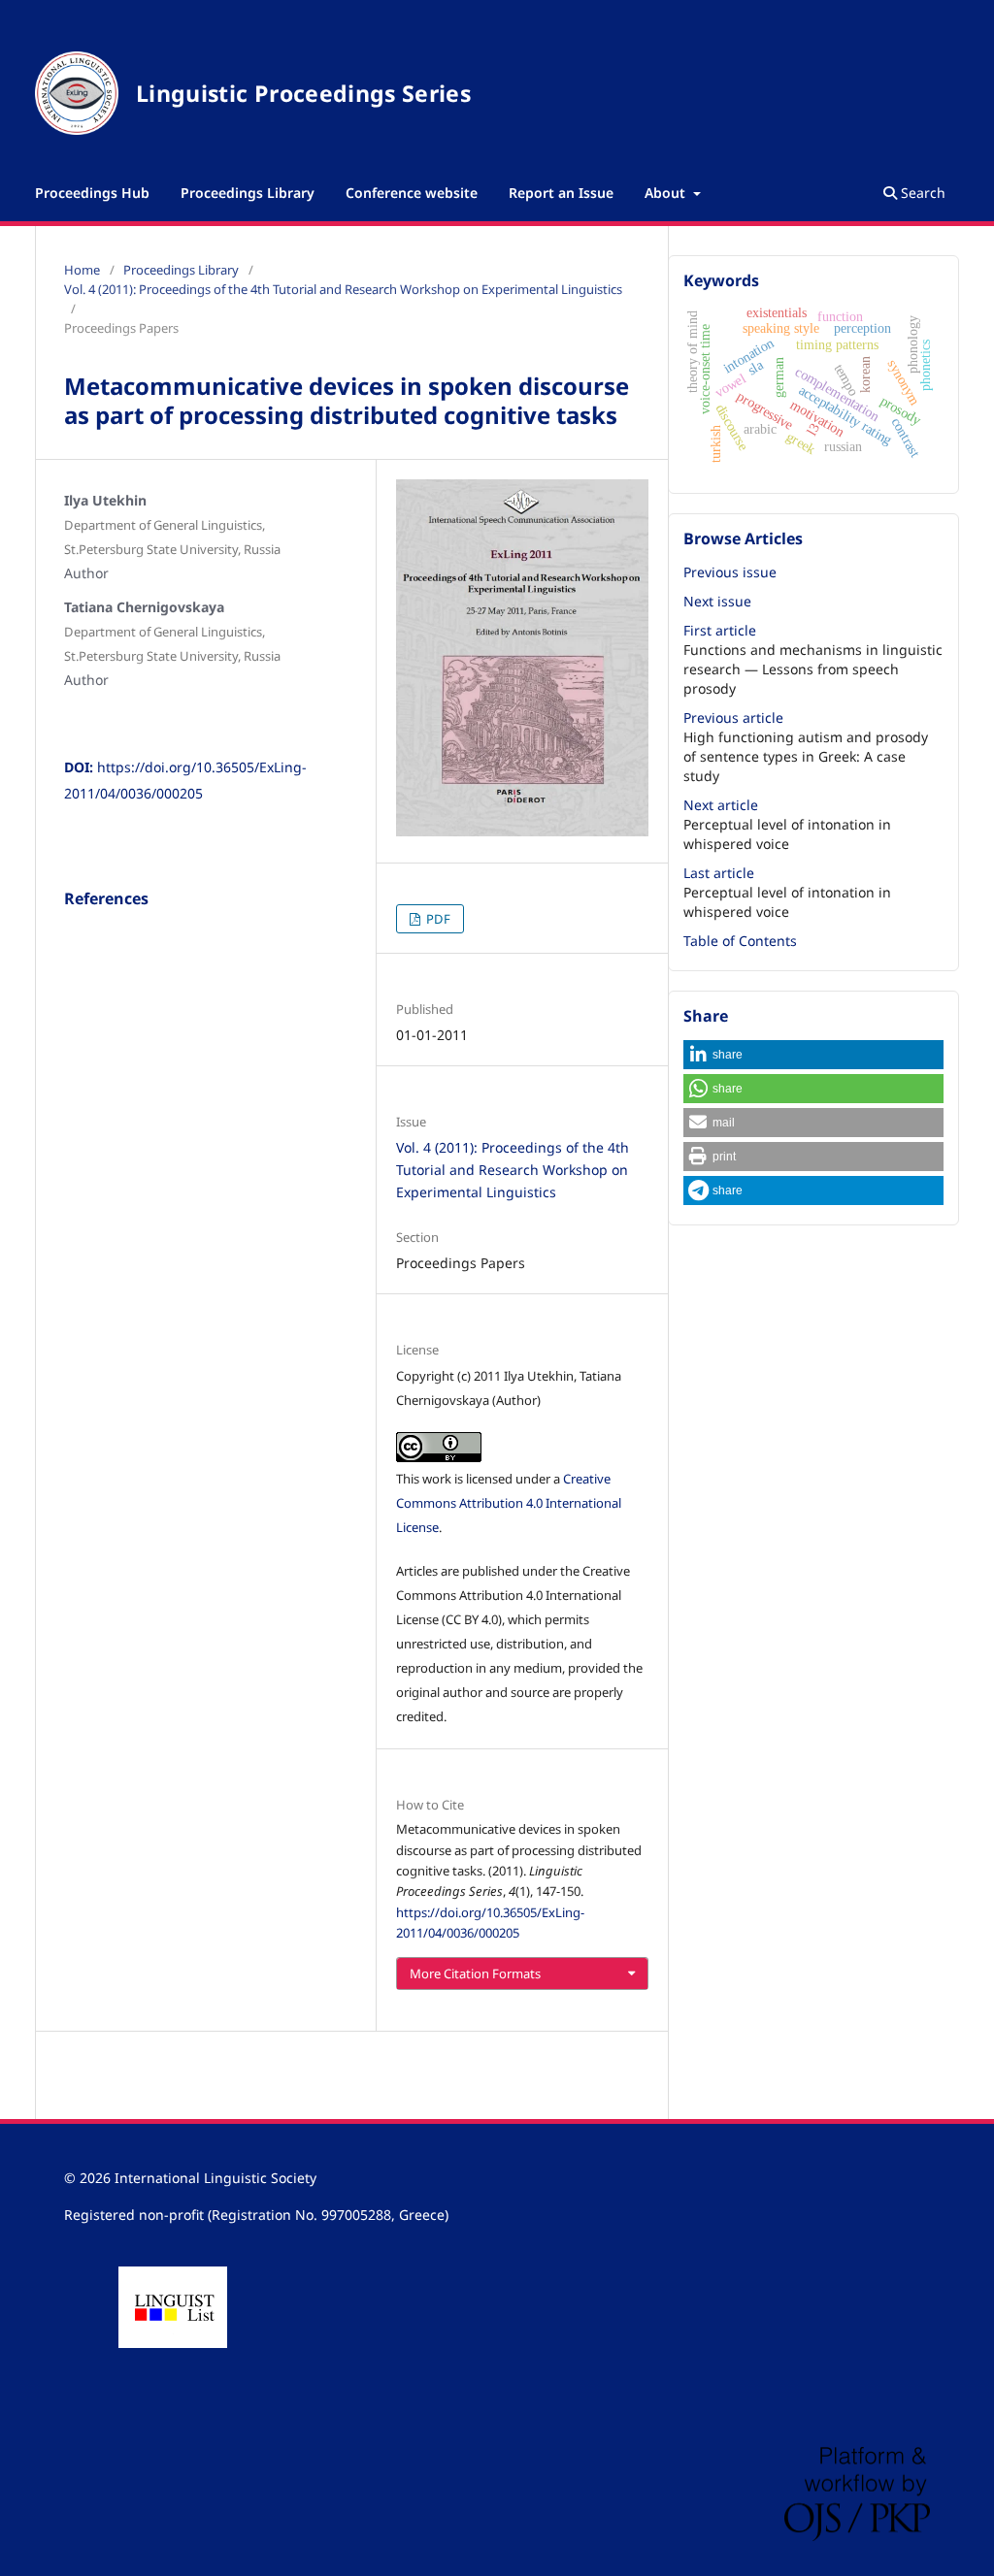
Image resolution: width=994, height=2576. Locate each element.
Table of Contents (740, 941)
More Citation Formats (475, 1973)
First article (720, 630)
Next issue (717, 601)
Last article (719, 873)
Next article (721, 805)
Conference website (412, 193)
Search (921, 193)
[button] (813, 1055)
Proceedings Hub (92, 193)
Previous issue (730, 572)
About (667, 193)
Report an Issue (561, 193)
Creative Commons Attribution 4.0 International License (509, 1503)
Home (82, 270)
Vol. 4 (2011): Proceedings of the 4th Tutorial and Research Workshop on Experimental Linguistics (343, 289)
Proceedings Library (248, 193)
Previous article (733, 717)
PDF (437, 919)
